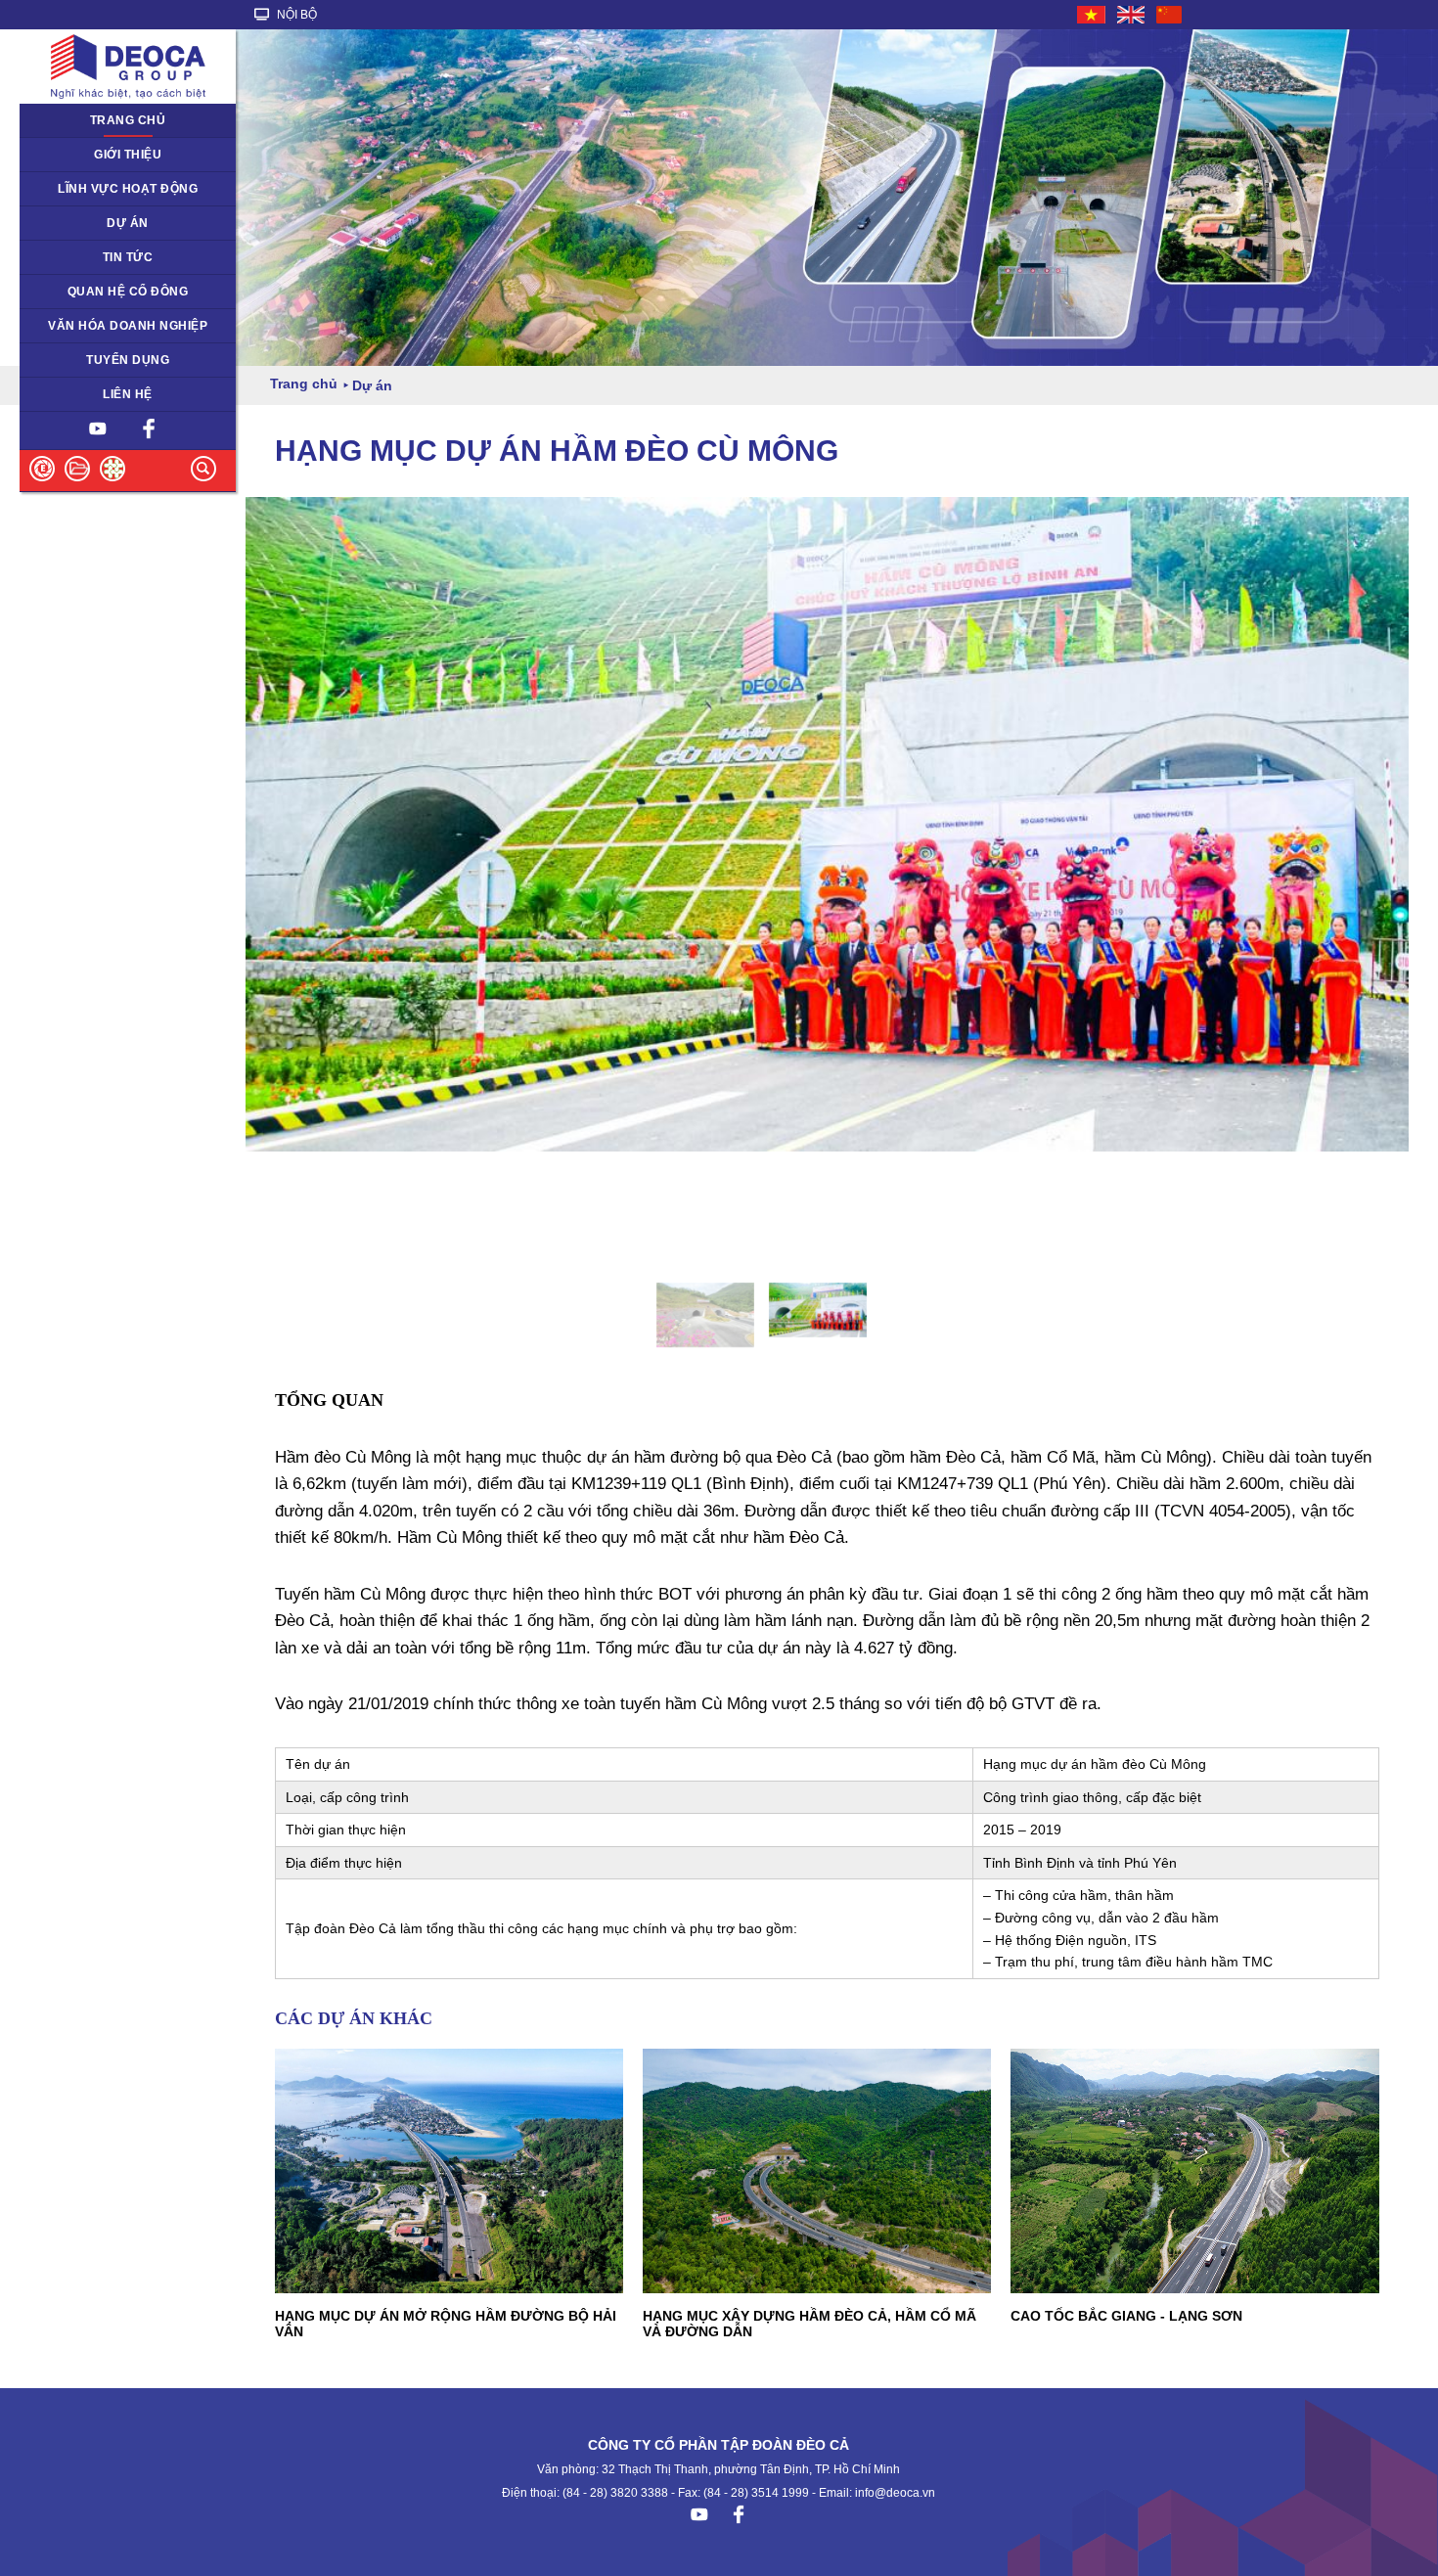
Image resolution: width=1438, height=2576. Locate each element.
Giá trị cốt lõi (66, 326)
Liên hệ (128, 394)
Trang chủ (128, 120)
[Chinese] (1170, 15)
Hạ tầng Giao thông (86, 223)
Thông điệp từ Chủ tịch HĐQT (115, 155)
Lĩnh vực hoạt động (128, 189)
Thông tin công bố (82, 292)
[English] (1132, 15)
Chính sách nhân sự (88, 360)
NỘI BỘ (295, 15)
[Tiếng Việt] (1092, 15)
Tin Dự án (58, 257)
